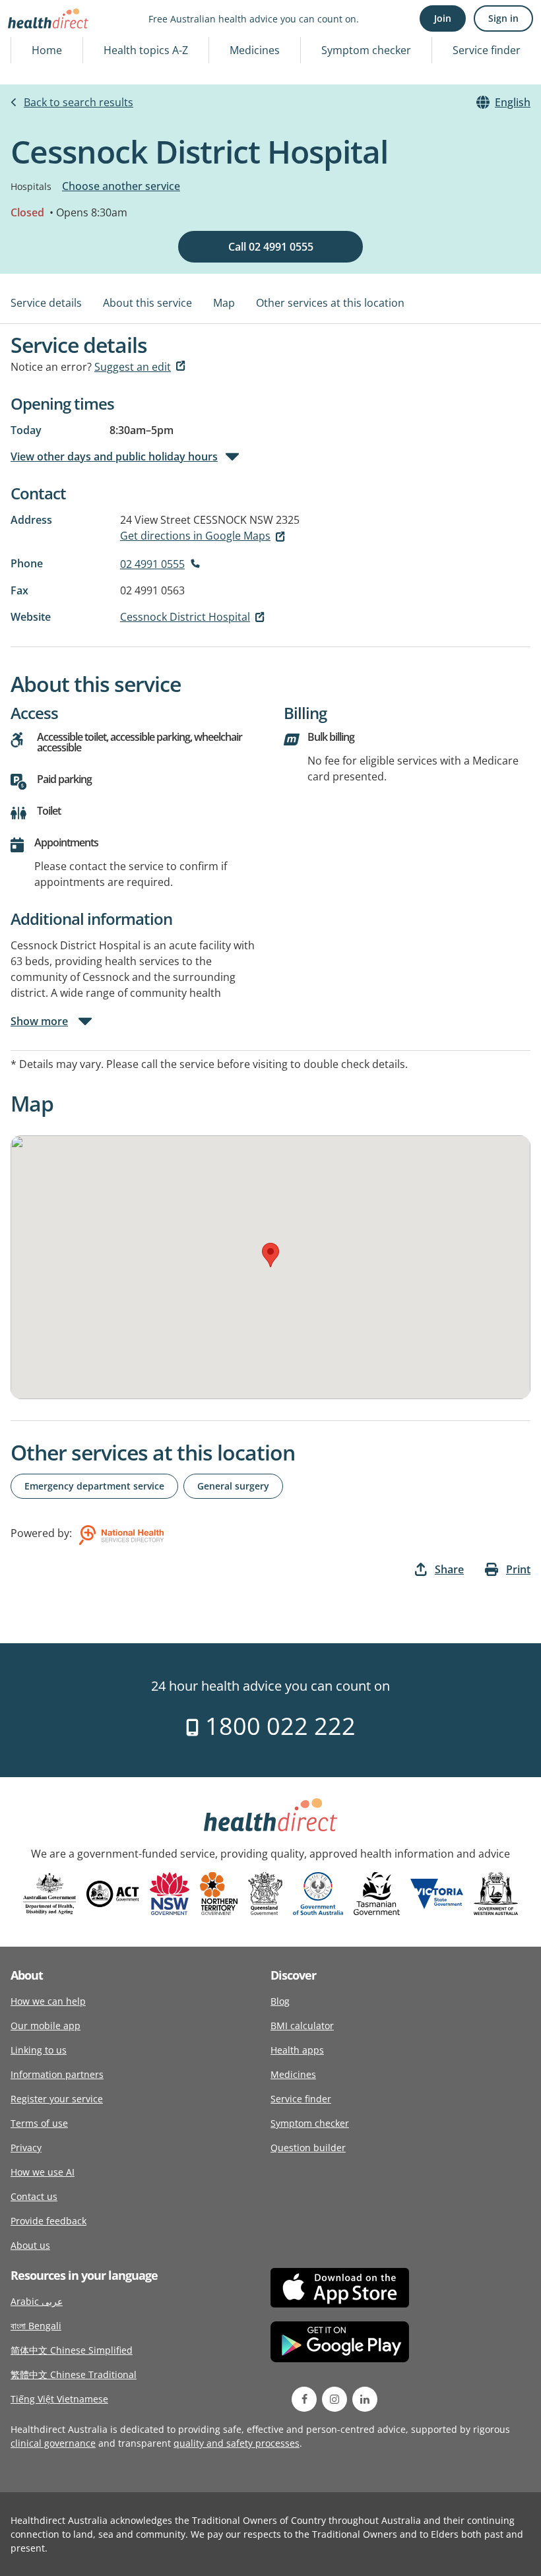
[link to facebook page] (304, 2399)
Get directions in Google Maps (195, 536)
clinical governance (53, 2443)
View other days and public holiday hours (114, 456)
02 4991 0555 (152, 564)
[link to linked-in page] (365, 2399)
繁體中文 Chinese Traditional (74, 2374)
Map (224, 303)
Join (443, 18)
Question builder (308, 2148)
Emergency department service (94, 1486)
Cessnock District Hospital (185, 617)
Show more (39, 1021)
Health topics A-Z (146, 50)
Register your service (57, 2099)
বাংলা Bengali (36, 2326)
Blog (280, 2001)
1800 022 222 (277, 1726)
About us (30, 2245)
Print (518, 1569)
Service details (46, 303)
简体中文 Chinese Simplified (72, 2350)
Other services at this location (330, 303)
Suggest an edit (133, 367)
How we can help (48, 2001)
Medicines (255, 50)
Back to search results (79, 102)
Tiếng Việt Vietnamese (59, 2399)
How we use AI (43, 2172)
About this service (147, 303)
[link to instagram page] (334, 2399)
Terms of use (39, 2123)
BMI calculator (302, 2026)
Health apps (297, 2050)
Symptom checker (366, 50)
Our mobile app (46, 2026)
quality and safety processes (237, 2443)
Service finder (487, 50)
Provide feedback (48, 2221)
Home (47, 50)
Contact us (34, 2196)
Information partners (57, 2074)
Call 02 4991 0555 (271, 247)
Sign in (503, 18)
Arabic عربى (37, 2301)
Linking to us (39, 2050)
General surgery (233, 1486)
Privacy (26, 2148)
